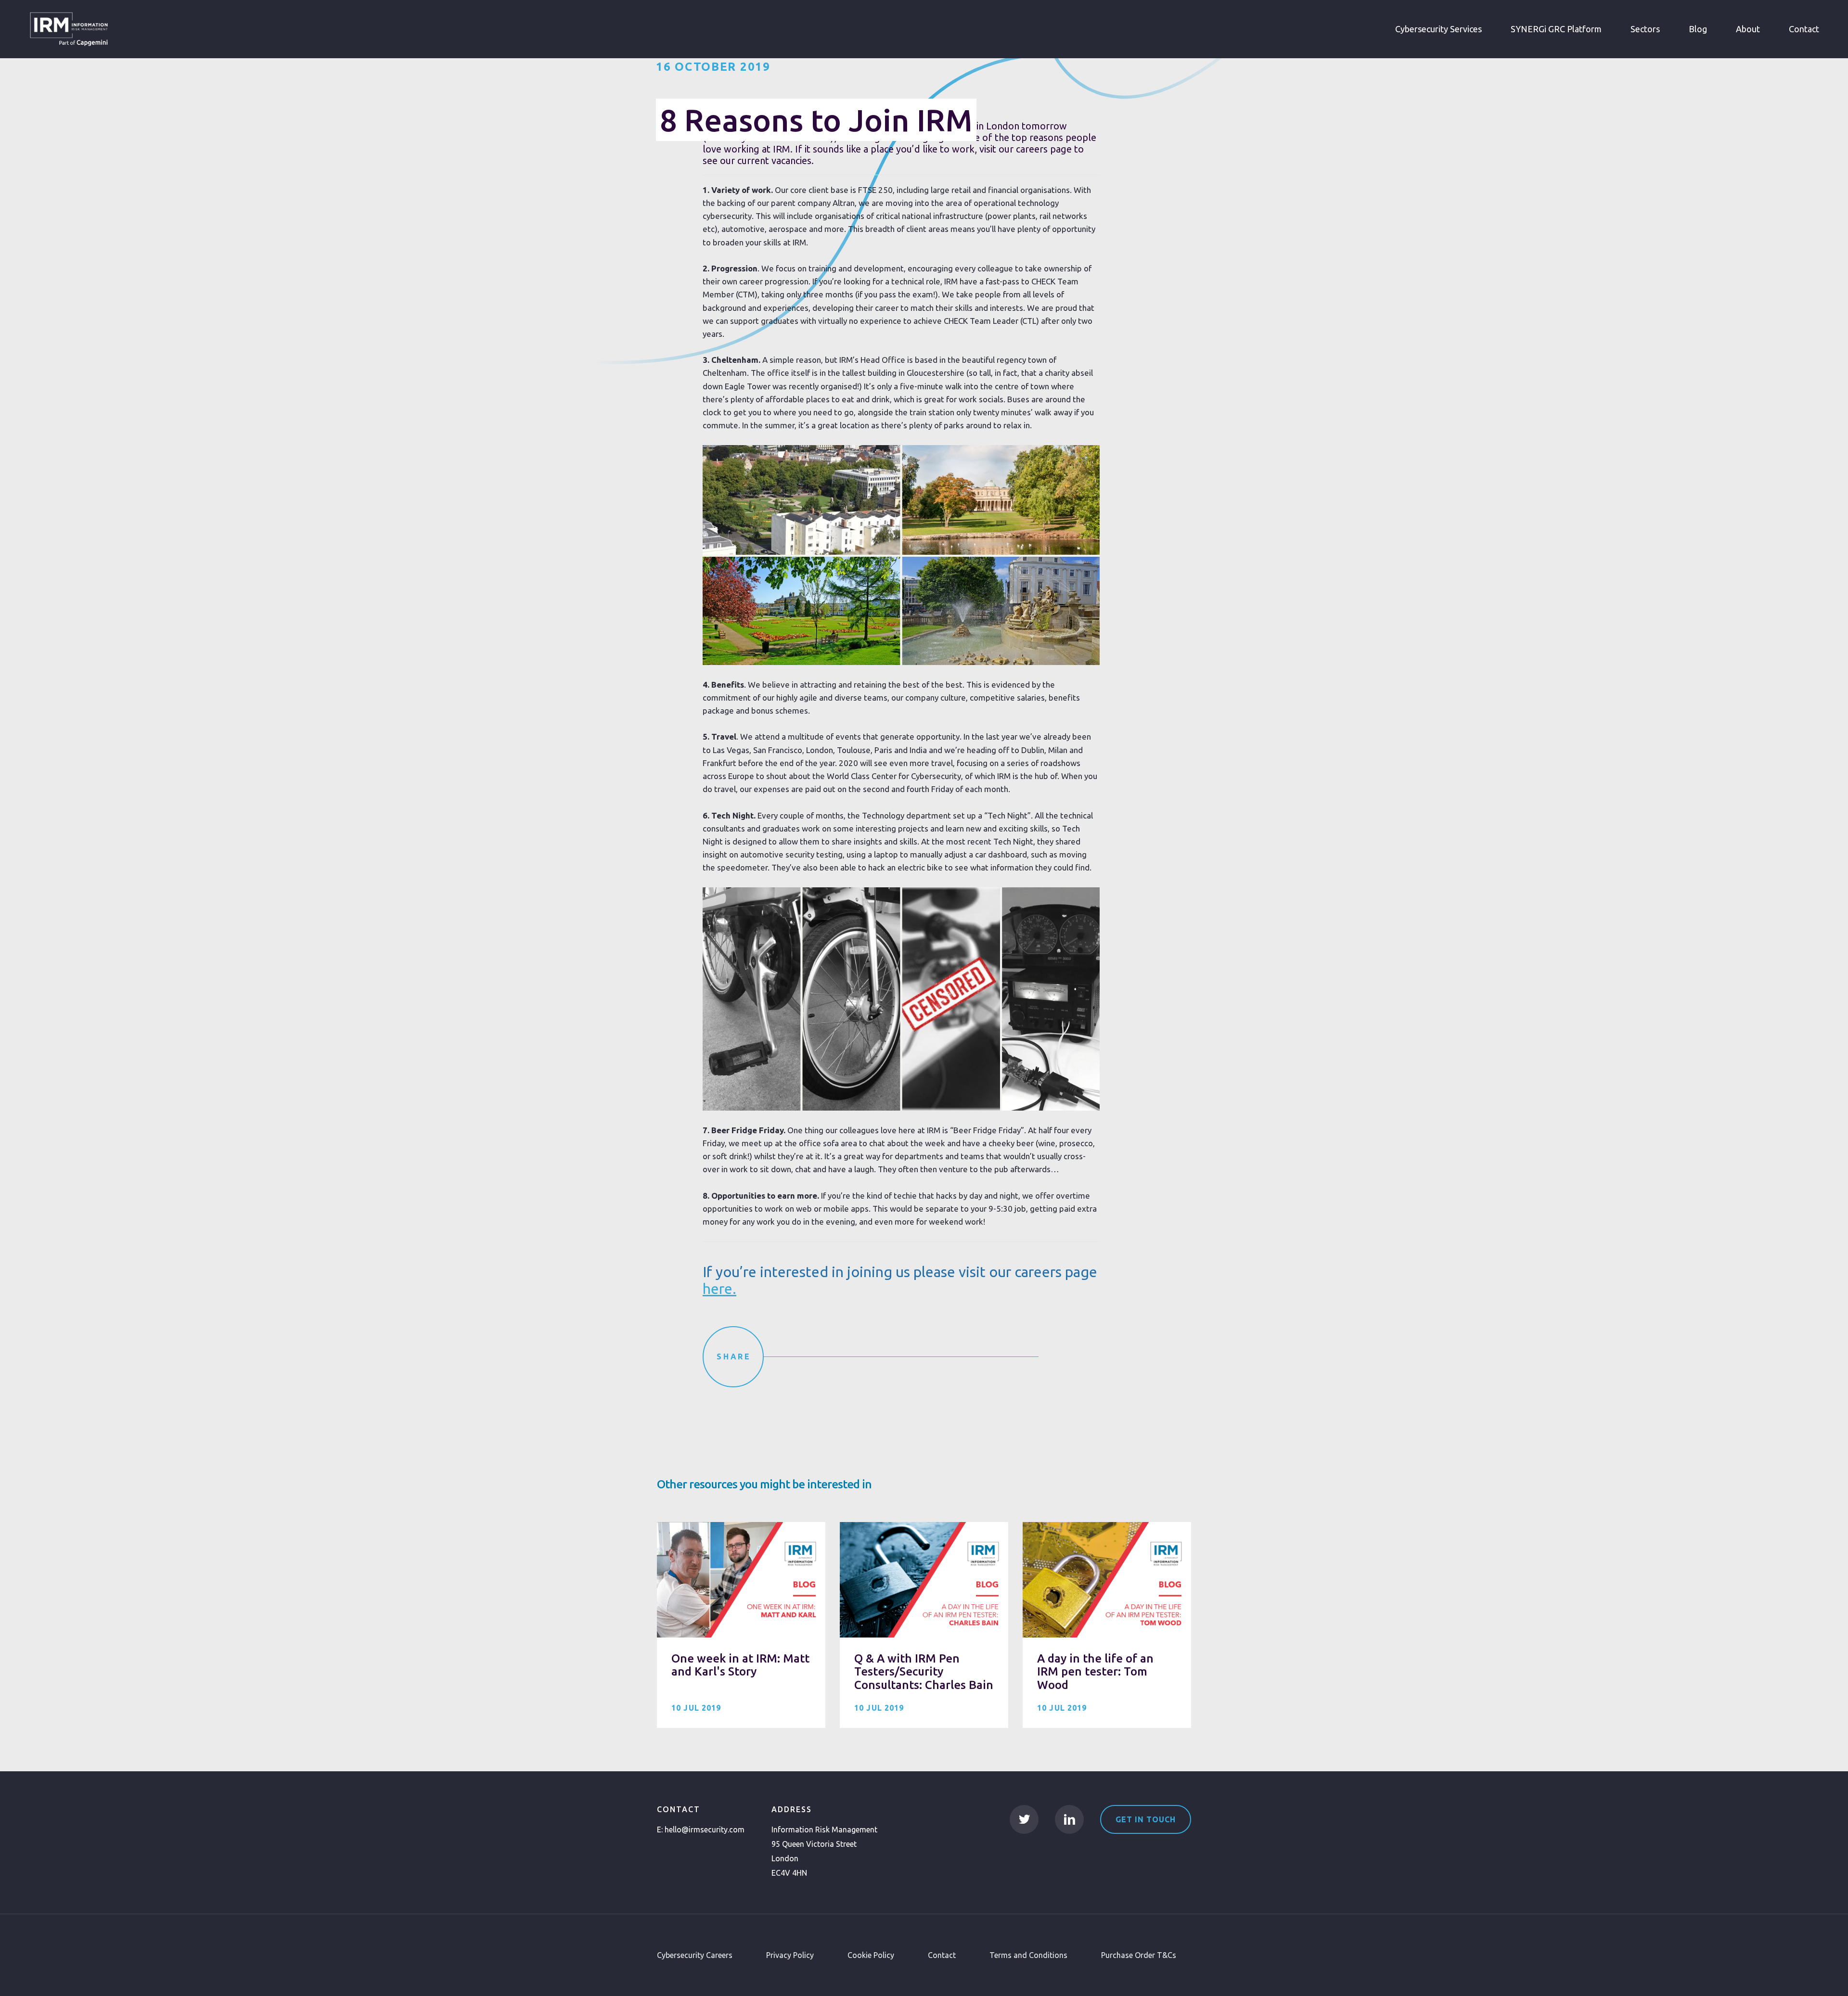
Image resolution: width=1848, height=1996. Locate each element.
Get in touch (1146, 1819)
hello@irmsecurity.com (705, 1830)
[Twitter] (1024, 1819)
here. (719, 1289)
